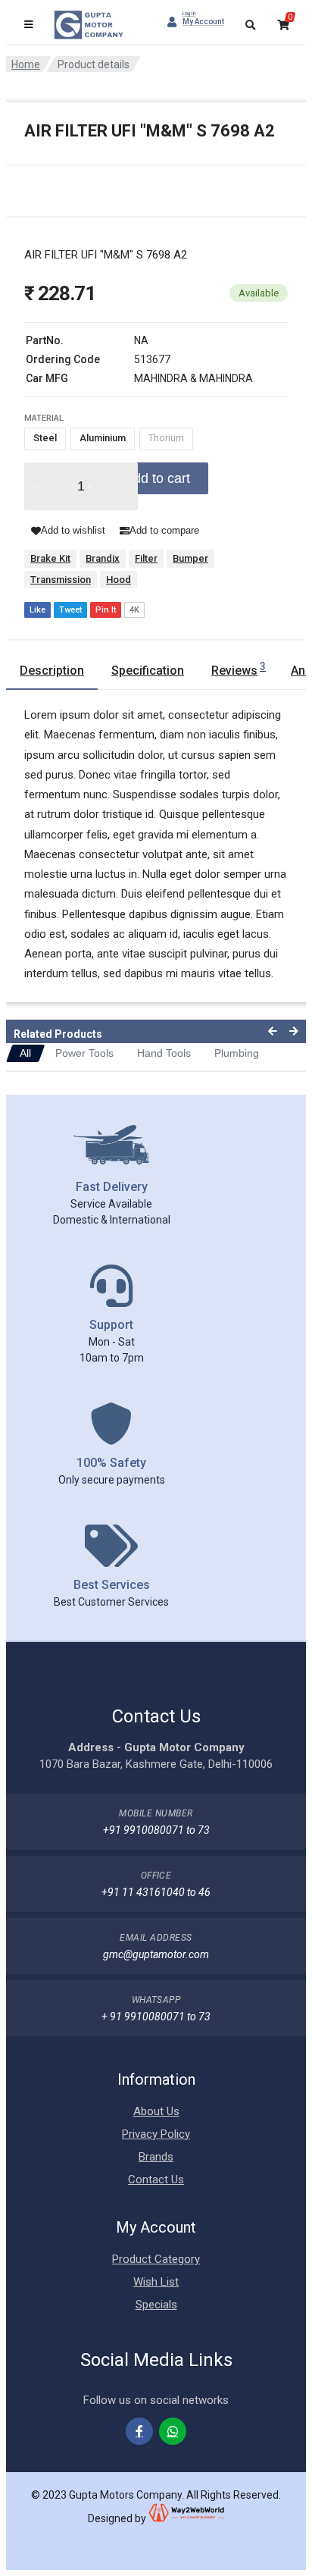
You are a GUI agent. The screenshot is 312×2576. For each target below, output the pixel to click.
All (25, 1053)
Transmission (61, 580)
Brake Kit (50, 558)
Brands (156, 2157)
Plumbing (237, 1053)
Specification (148, 671)
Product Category (156, 2259)
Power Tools (84, 1053)
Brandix (103, 558)
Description (52, 671)
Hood (119, 580)
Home (26, 64)
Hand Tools (164, 1053)
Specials (156, 2305)
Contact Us (156, 2180)
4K (134, 610)
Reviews (239, 669)
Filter (146, 558)
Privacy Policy (156, 2134)
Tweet (70, 610)
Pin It (106, 610)
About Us (156, 2111)
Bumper (190, 558)
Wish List (156, 2282)
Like (37, 610)
